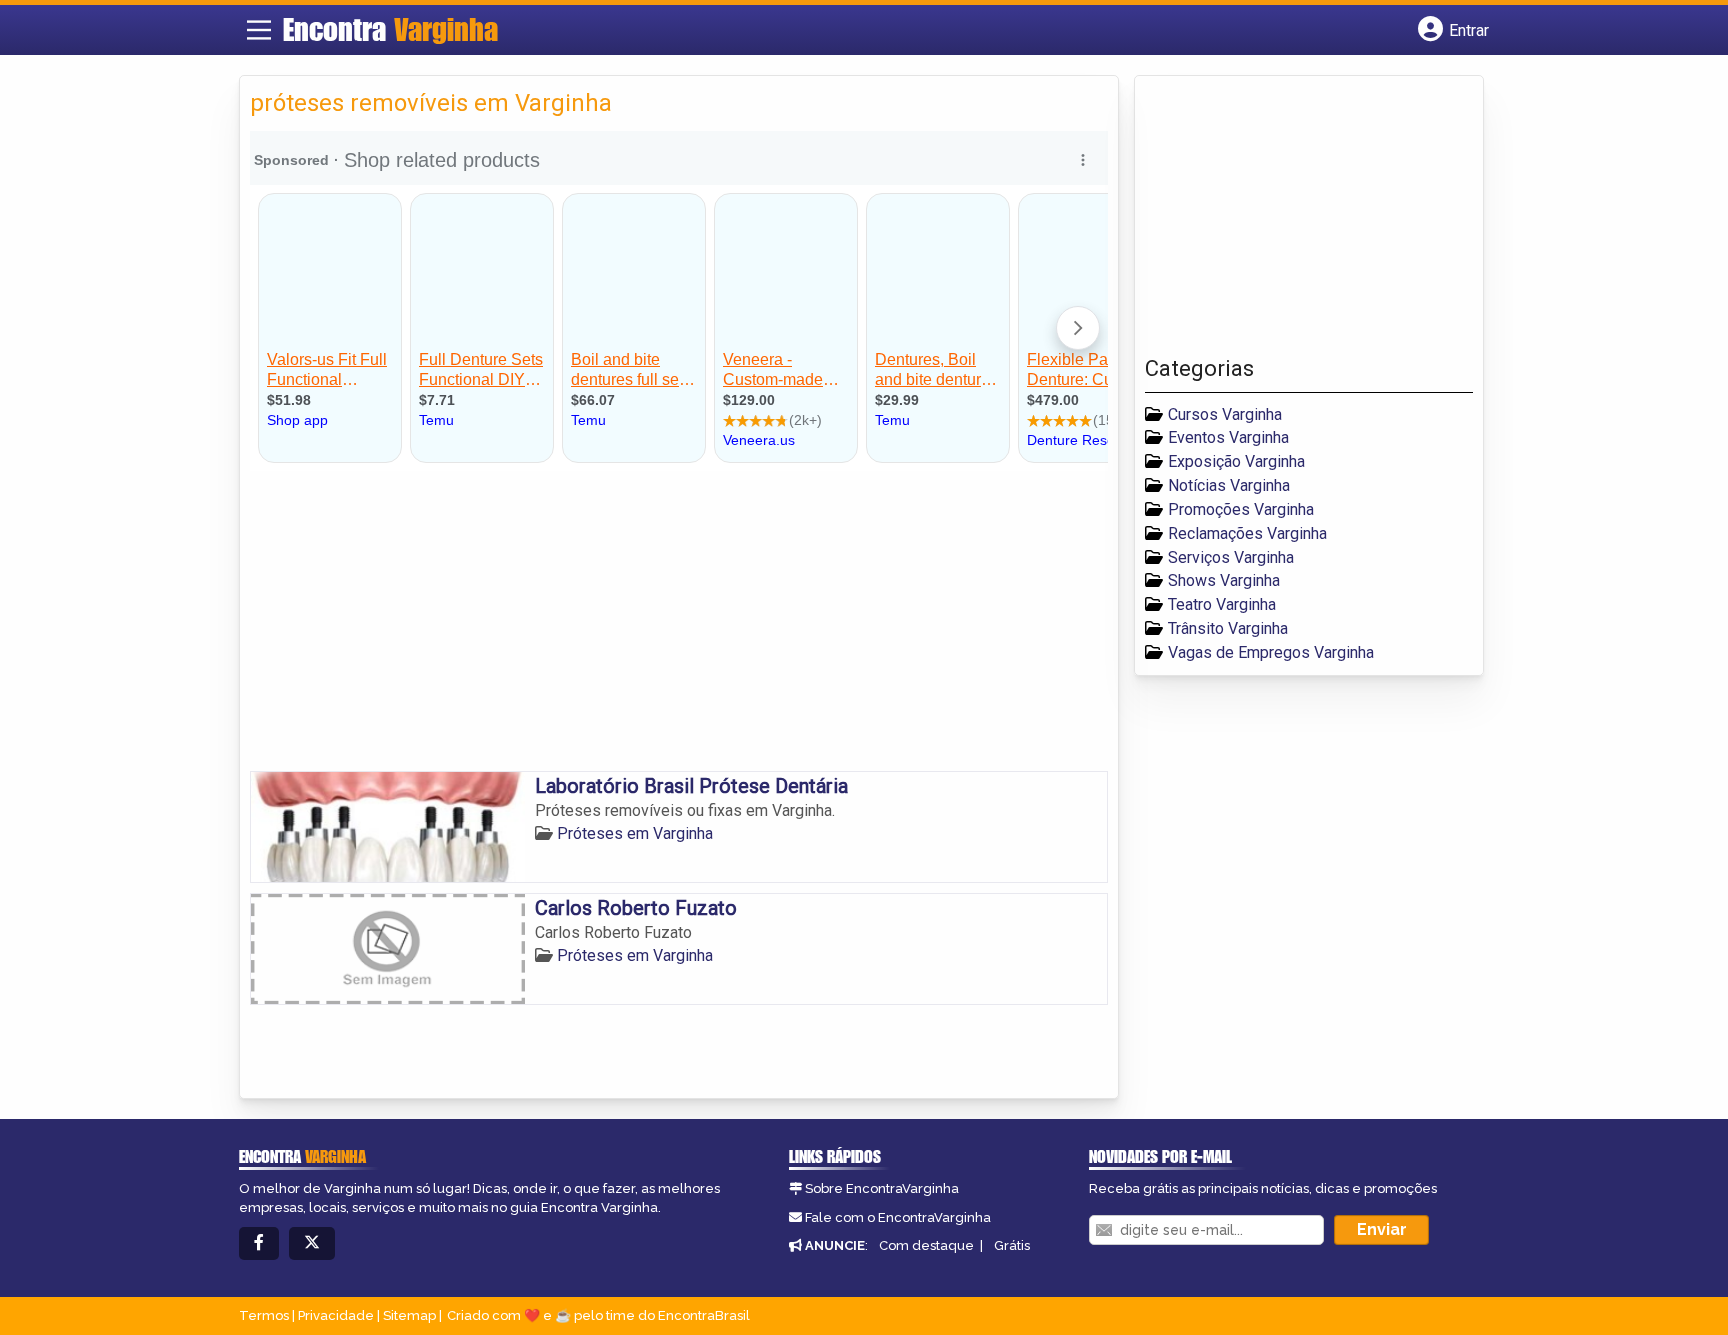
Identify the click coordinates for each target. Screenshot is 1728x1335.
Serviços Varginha (1231, 557)
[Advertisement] (679, 621)
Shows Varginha (1224, 580)
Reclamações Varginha (1247, 533)
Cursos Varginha (1225, 414)
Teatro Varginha (1222, 604)
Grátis (1012, 1245)
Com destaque (926, 1245)
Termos (264, 1315)
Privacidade (336, 1315)
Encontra (390, 29)
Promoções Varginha (1241, 509)
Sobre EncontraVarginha (882, 1188)
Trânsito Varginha (1228, 628)
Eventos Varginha (1228, 437)
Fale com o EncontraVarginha (898, 1217)
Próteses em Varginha (635, 833)
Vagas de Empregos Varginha (1271, 652)
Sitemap (409, 1315)
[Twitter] (312, 1243)
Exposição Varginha (1236, 461)
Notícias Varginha (1229, 485)
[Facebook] (259, 1243)
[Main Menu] (259, 30)
